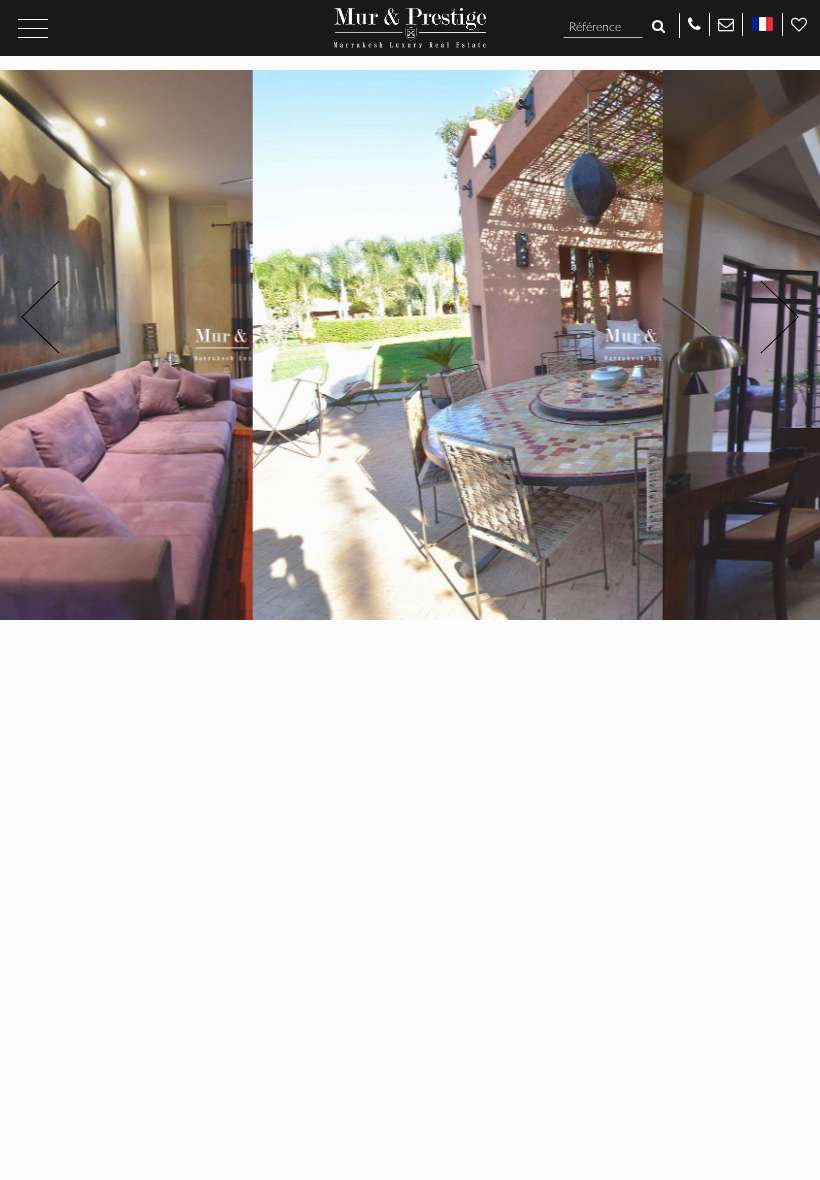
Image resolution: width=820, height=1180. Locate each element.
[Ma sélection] (799, 23)
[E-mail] (726, 23)
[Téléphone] (694, 23)
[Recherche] (658, 27)
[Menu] (32, 28)
